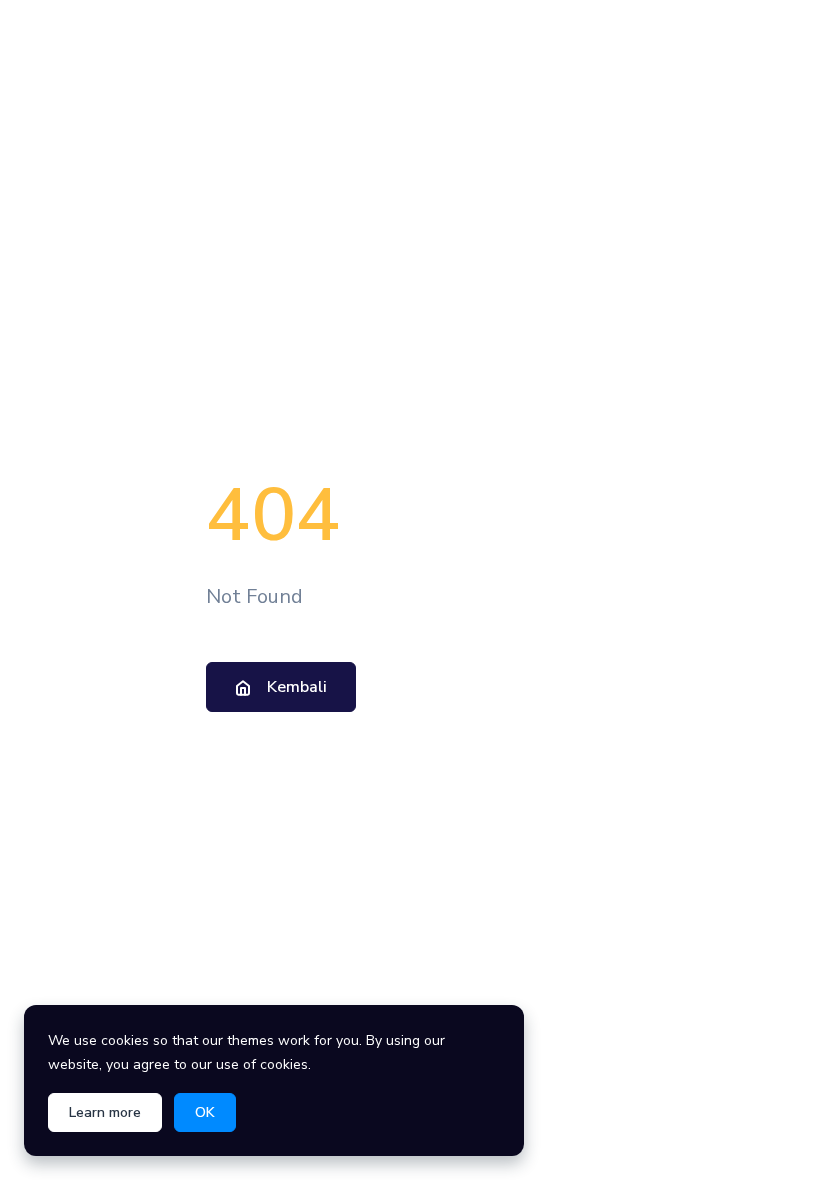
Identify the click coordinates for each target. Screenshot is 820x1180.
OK (205, 1112)
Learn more (105, 1112)
